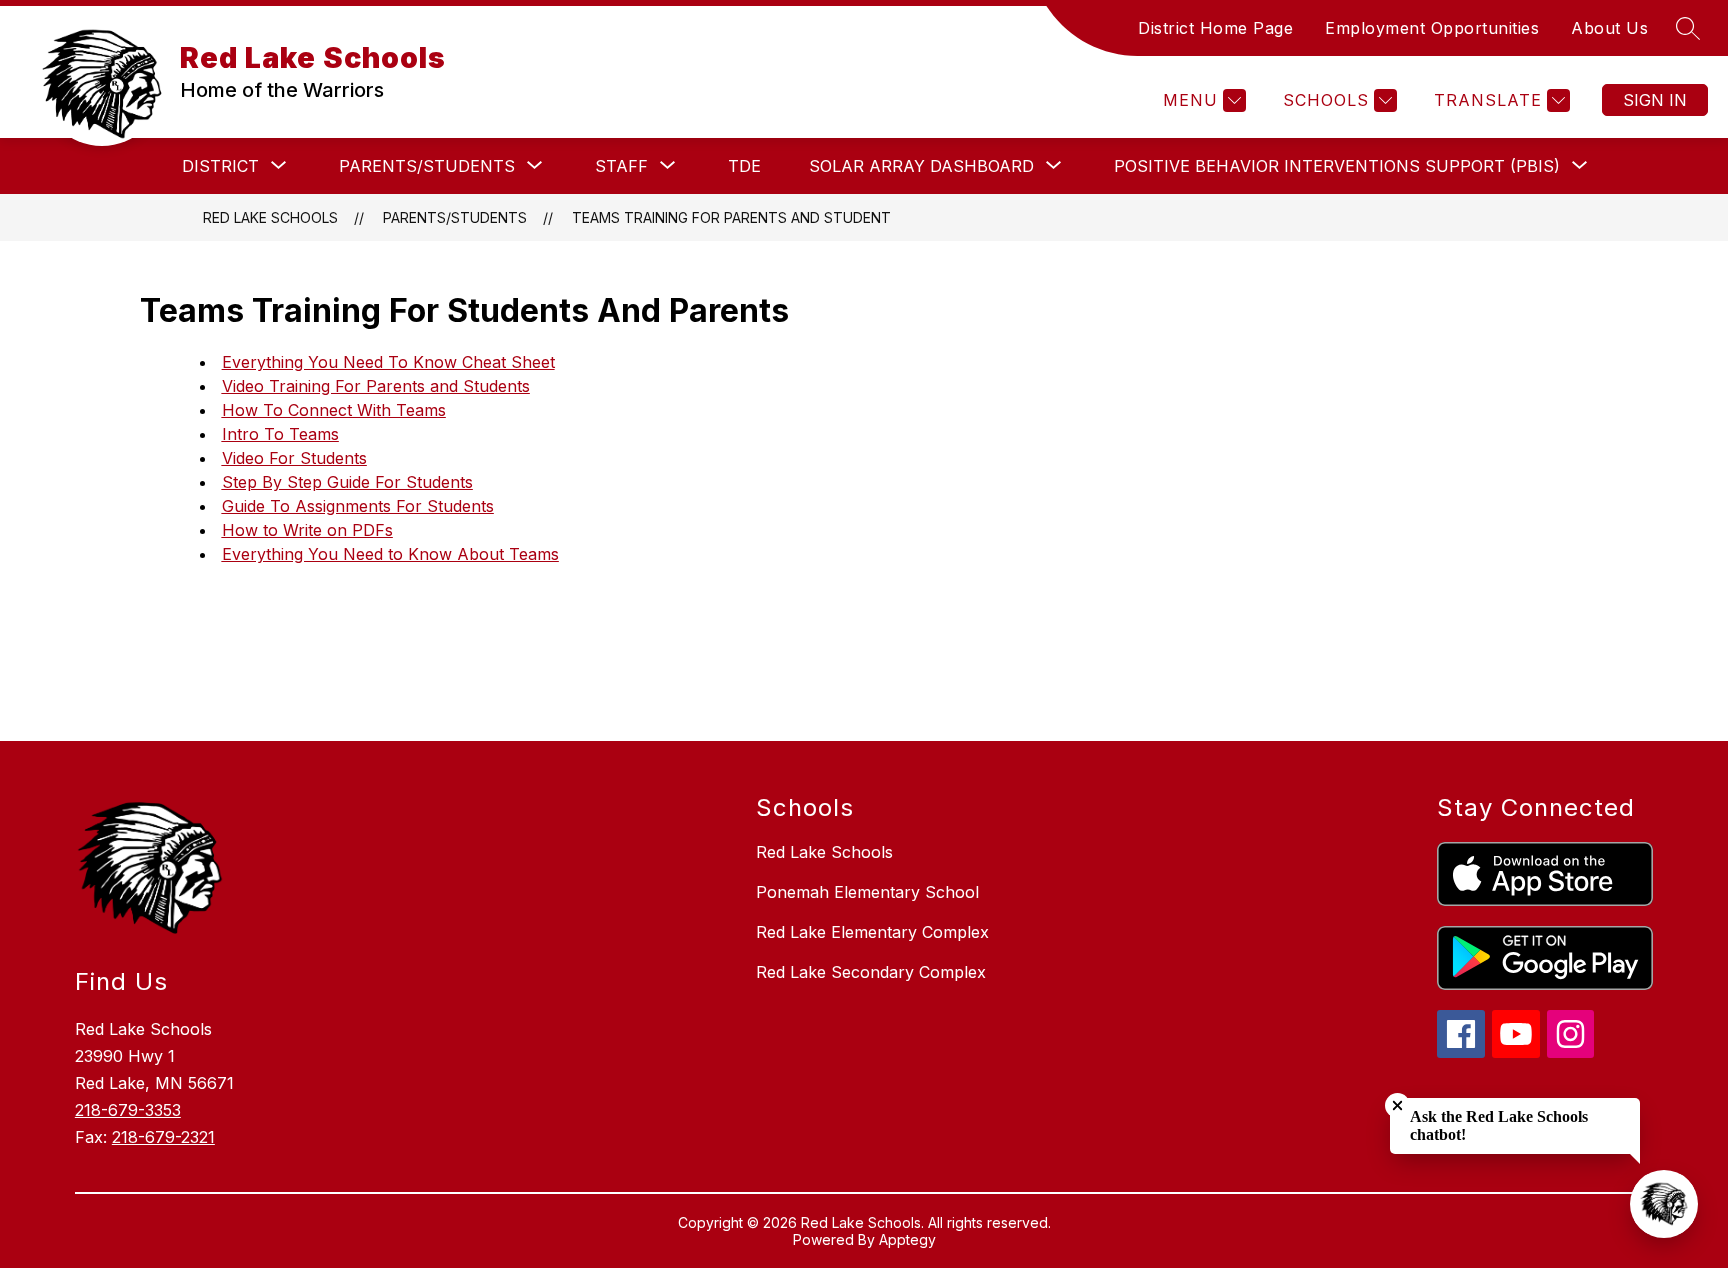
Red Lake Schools (270, 217)
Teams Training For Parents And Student (731, 217)
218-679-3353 (128, 1110)
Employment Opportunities (1432, 28)
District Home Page (1215, 28)
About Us (1609, 28)
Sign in (1655, 100)
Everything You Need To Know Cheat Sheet (388, 362)
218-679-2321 (163, 1137)
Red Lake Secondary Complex (871, 972)
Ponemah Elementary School (867, 892)
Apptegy (907, 1239)
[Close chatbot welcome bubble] (1397, 1105)
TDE (744, 166)
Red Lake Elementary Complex (872, 932)
